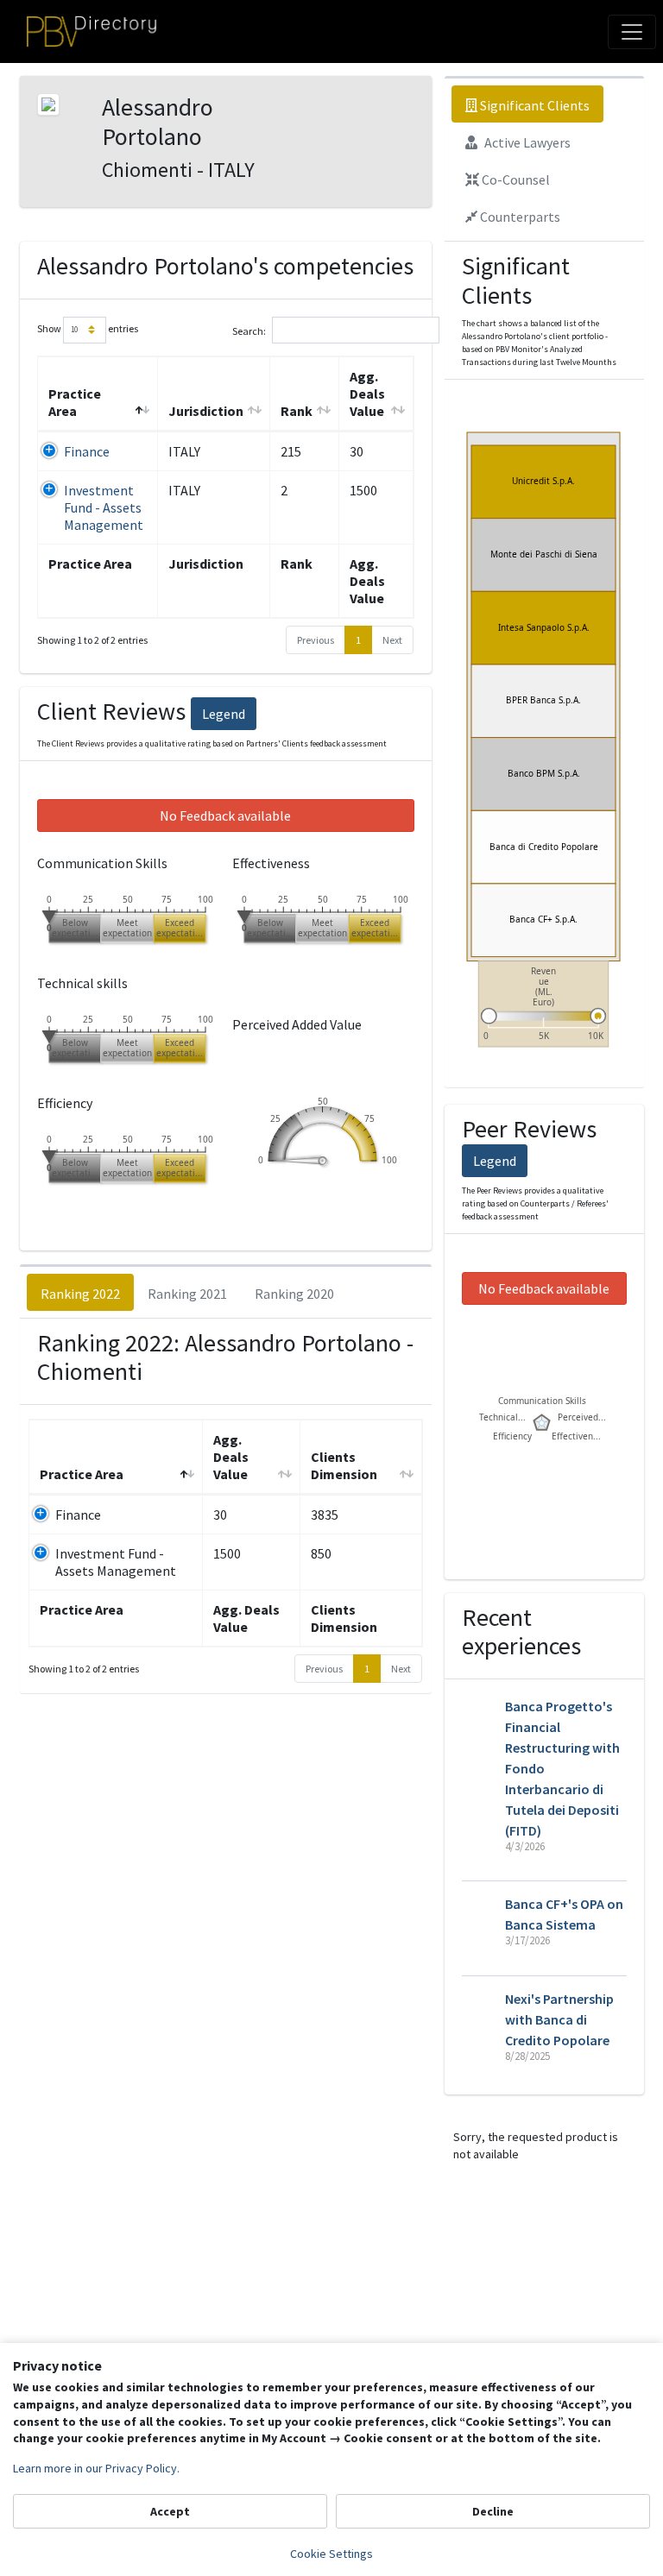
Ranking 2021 (187, 1294)
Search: (249, 330)
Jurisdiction (206, 411)
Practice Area (75, 402)
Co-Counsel (515, 180)
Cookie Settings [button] (331, 2554)
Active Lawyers (526, 142)
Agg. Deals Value (367, 394)
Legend (224, 714)
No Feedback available (225, 816)
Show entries (88, 328)
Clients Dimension (344, 1465)
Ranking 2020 (294, 1294)
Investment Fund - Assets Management (104, 507)
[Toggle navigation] (632, 32)
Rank (297, 411)
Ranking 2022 (80, 1294)
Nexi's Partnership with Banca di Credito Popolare (559, 2019)
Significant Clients (534, 105)
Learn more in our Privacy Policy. (96, 2468)
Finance (87, 451)
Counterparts (519, 217)
